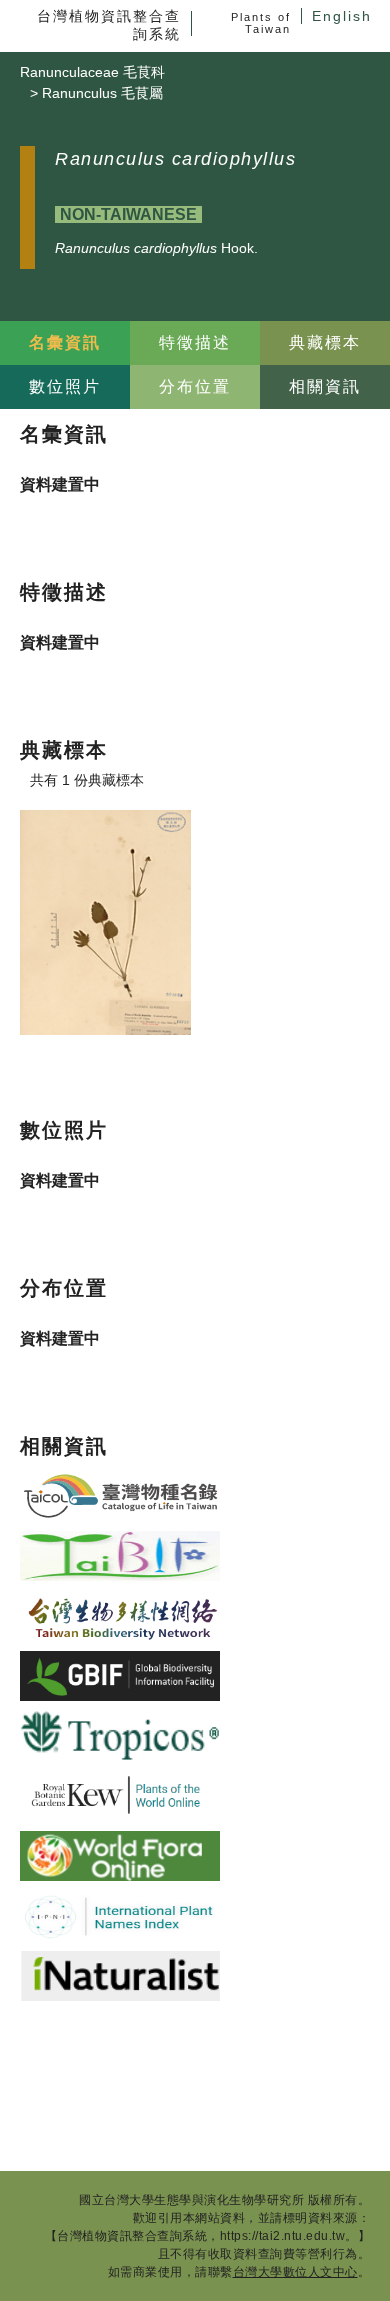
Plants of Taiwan (261, 23)
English (342, 16)
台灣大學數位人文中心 (295, 2272)
